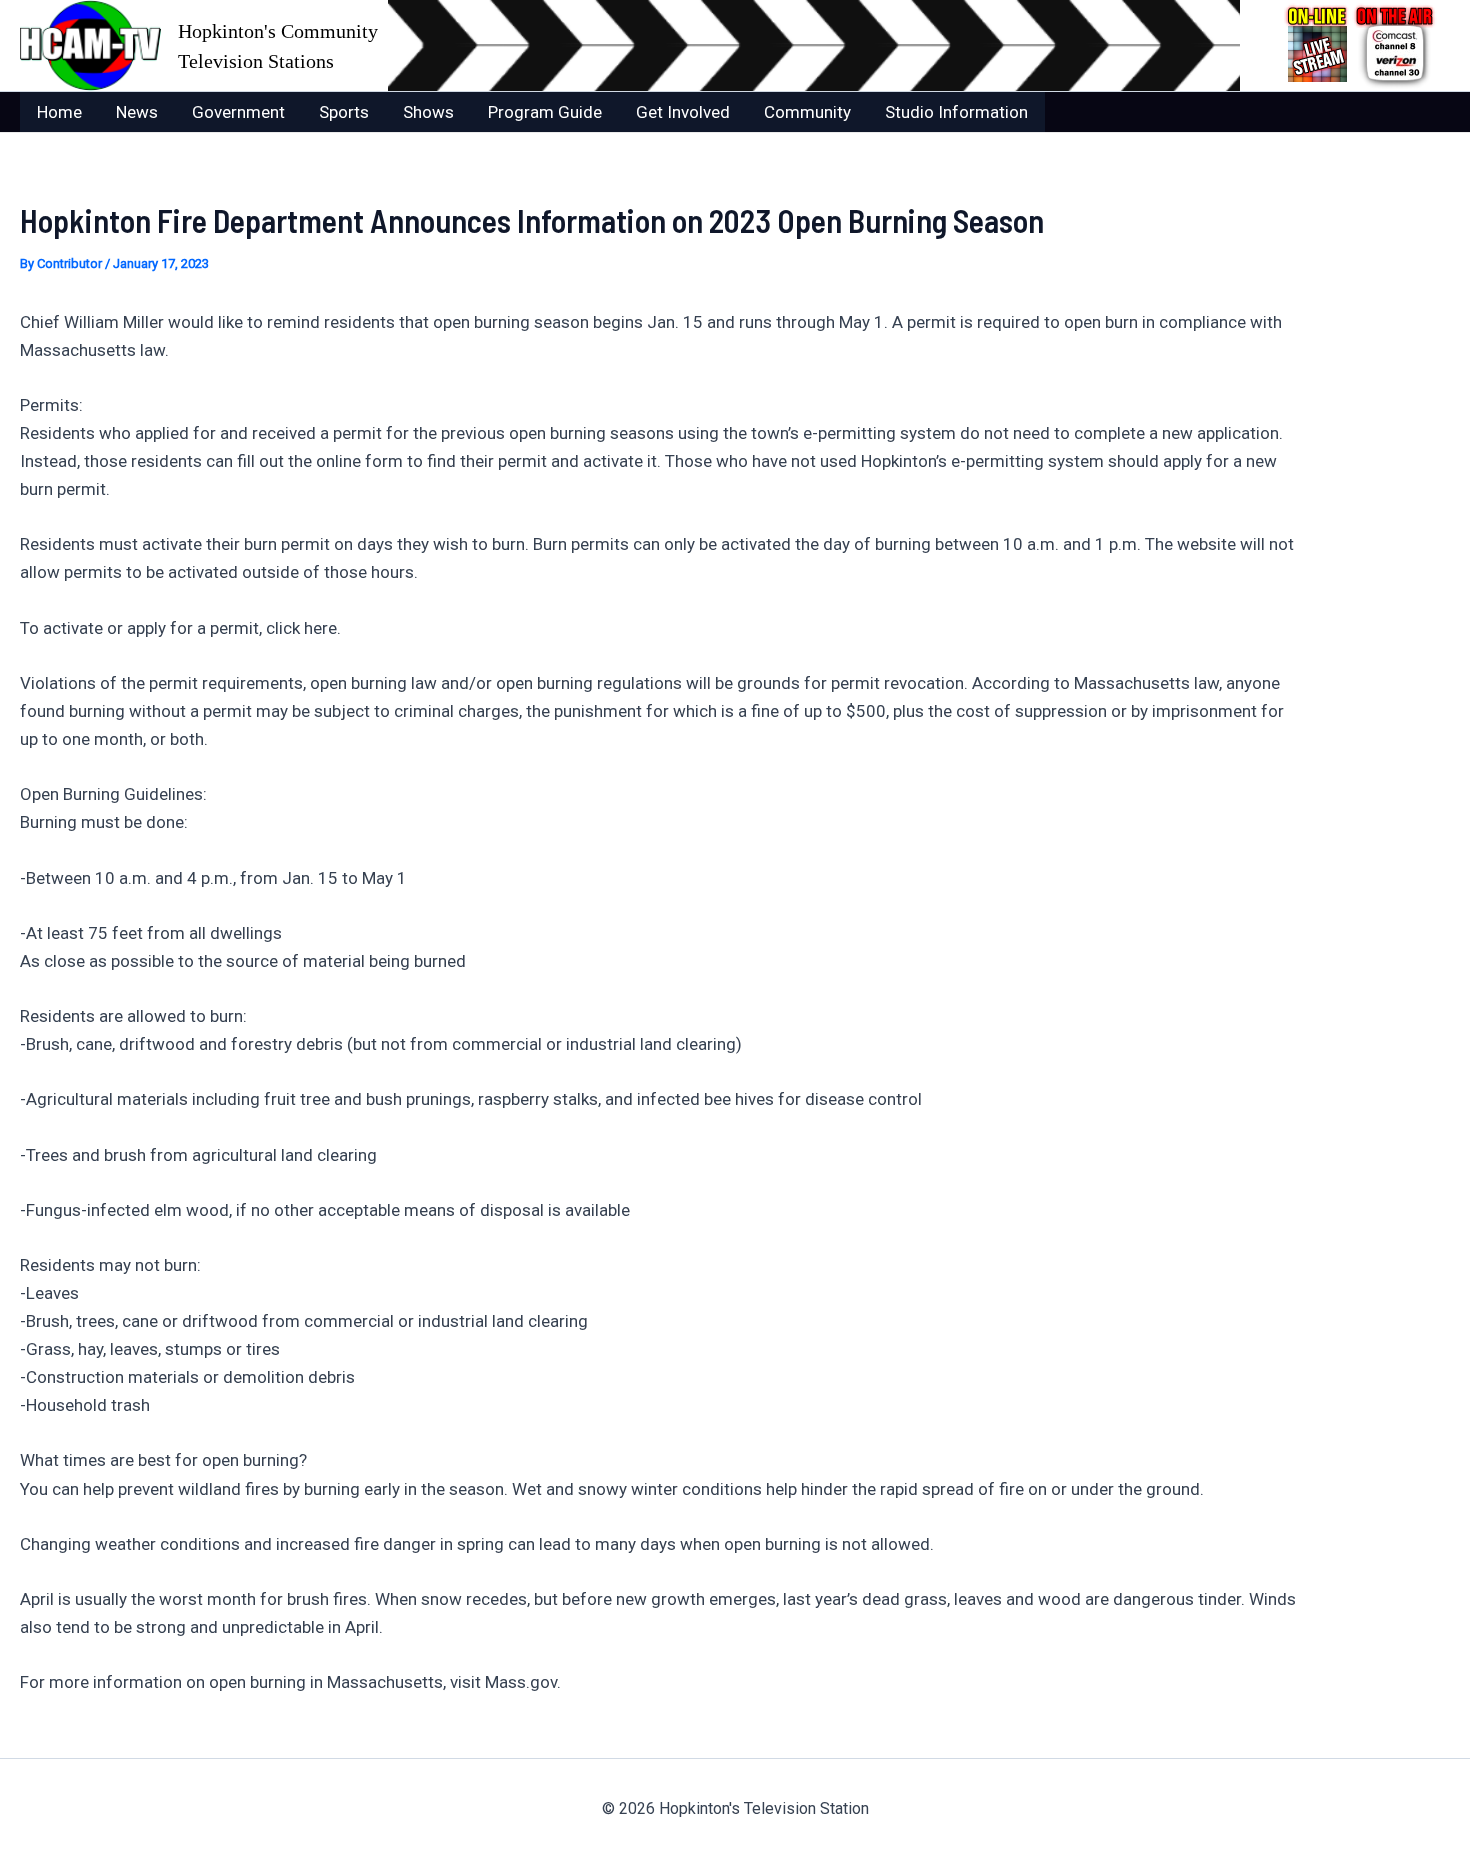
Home (59, 112)
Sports (344, 112)
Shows (428, 112)
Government (238, 112)
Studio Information (956, 112)
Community (807, 112)
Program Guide (545, 112)
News (137, 112)
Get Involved (683, 112)
